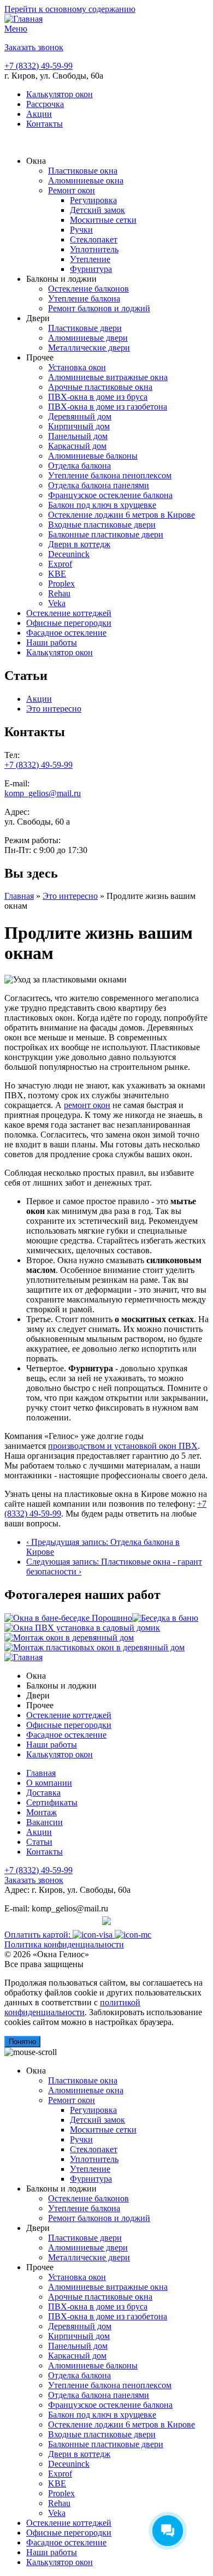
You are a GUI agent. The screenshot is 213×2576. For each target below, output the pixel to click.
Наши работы (52, 642)
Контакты (45, 124)
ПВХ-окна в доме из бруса (98, 397)
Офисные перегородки (69, 623)
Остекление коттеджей (69, 613)
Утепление (90, 259)
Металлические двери (89, 348)
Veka (57, 603)
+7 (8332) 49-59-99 (39, 66)
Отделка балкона (79, 466)
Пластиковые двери (85, 328)
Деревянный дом (80, 416)
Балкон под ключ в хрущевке (102, 505)
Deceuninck (69, 554)
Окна (36, 161)
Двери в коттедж (79, 544)
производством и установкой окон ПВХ (123, 1446)
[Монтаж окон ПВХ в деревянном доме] (94, 1647)
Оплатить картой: (39, 1935)
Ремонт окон (72, 190)
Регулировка (93, 200)
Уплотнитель (94, 249)
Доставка (43, 1793)
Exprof (60, 564)
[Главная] (23, 19)
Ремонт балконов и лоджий (99, 308)
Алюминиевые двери (88, 338)
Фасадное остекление (66, 633)
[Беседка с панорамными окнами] (165, 1618)
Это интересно (54, 709)
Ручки (81, 230)
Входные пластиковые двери (102, 525)
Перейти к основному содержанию (70, 9)
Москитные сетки (103, 220)
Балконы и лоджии (61, 279)
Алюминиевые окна (86, 180)
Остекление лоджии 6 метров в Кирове (122, 515)
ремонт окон (87, 1105)
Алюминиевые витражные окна (108, 377)
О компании (49, 1783)
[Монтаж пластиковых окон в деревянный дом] (69, 1638)
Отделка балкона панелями (99, 485)
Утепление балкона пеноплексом (110, 475)
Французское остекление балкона (110, 495)
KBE (57, 574)
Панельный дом (78, 436)
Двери (38, 318)
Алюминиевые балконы (93, 456)
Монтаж (42, 1812)
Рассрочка (45, 104)
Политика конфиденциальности (64, 1944)
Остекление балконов (88, 289)
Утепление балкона (84, 298)
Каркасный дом (77, 446)
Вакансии (45, 1822)
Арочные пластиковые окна (100, 387)
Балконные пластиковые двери (106, 534)
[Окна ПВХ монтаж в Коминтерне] (82, 1628)
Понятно (22, 2042)
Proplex (61, 584)
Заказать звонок (34, 47)
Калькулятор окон (60, 94)
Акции (39, 114)
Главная (19, 896)
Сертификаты (52, 1802)
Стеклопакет (94, 239)
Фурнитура (91, 269)
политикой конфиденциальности (72, 2007)
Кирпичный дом (79, 426)
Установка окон (77, 367)
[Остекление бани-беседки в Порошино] (68, 1618)
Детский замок (97, 210)
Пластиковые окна (83, 171)
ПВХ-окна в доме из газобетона (108, 407)
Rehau (59, 593)
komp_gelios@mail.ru (43, 793)
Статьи (39, 1842)
